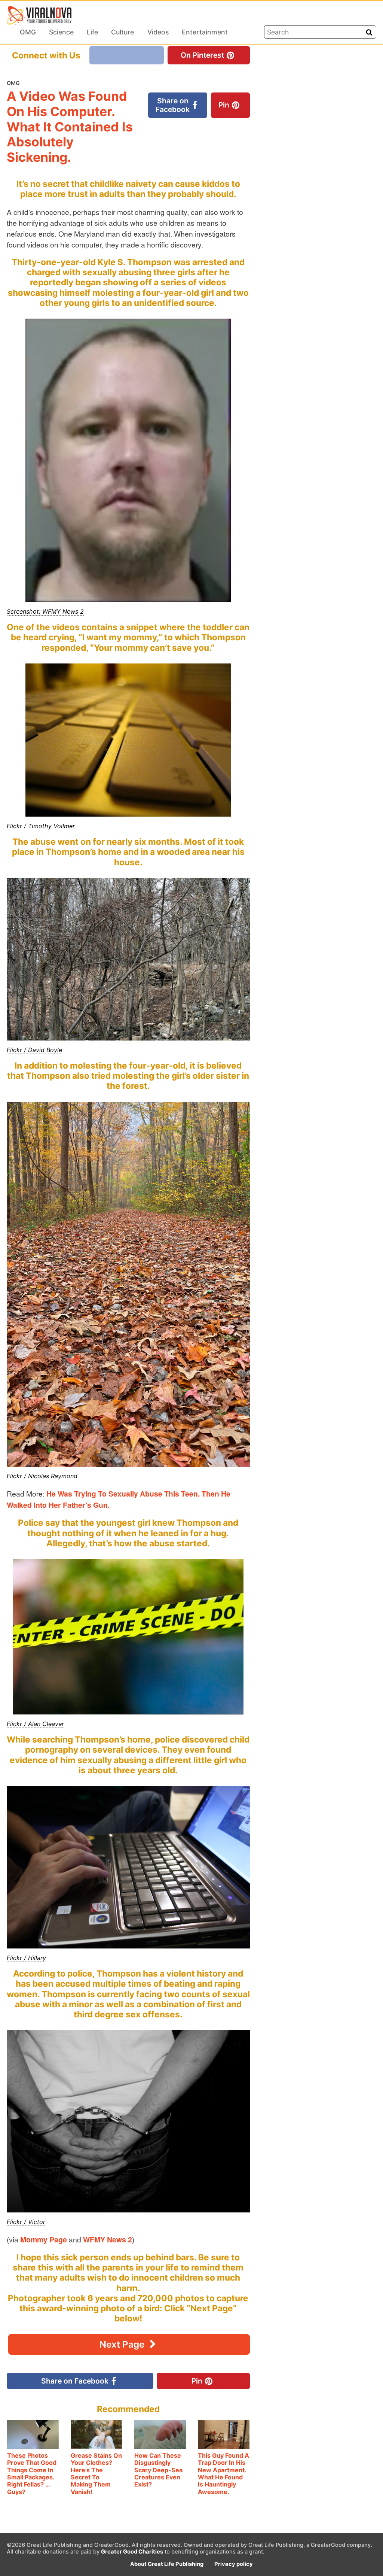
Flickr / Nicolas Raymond (42, 1476)
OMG (28, 32)
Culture (122, 32)
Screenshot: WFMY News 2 (45, 611)
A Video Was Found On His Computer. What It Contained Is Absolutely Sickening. (70, 127)
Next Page (123, 2344)
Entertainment (205, 32)
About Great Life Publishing (167, 2564)
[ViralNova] (39, 15)
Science (61, 32)
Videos (158, 32)
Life (92, 32)
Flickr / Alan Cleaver (35, 1724)
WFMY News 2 (108, 2239)
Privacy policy (234, 2564)
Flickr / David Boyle (34, 1050)
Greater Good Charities (132, 2552)
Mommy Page (44, 2239)
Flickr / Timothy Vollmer (41, 826)
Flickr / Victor (26, 2222)
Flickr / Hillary (26, 1958)
